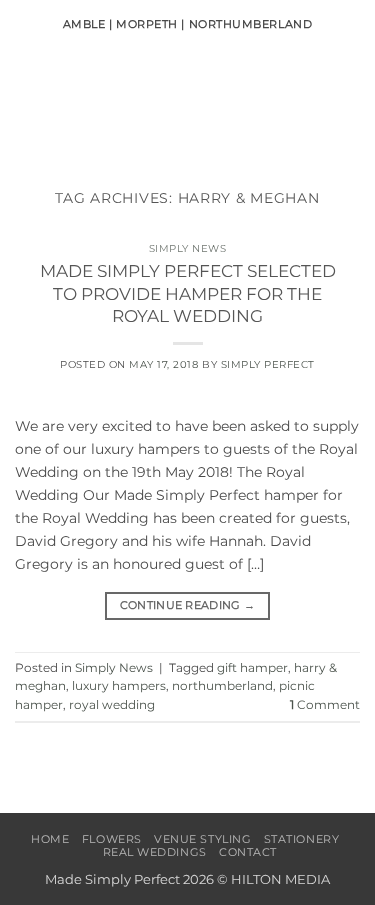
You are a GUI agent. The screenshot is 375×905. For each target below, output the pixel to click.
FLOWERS (112, 839)
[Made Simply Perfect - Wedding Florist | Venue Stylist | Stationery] (188, 105)
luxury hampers (119, 686)
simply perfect (268, 364)
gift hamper (252, 668)
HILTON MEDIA (280, 879)
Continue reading (188, 605)
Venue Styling (202, 839)
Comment (325, 705)
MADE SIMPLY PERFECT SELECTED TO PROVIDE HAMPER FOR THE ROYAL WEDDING (188, 293)
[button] (26, 105)
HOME (50, 839)
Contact (248, 852)
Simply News (188, 248)
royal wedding (112, 705)
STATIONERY (302, 839)
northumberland (222, 686)
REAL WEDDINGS (155, 852)
